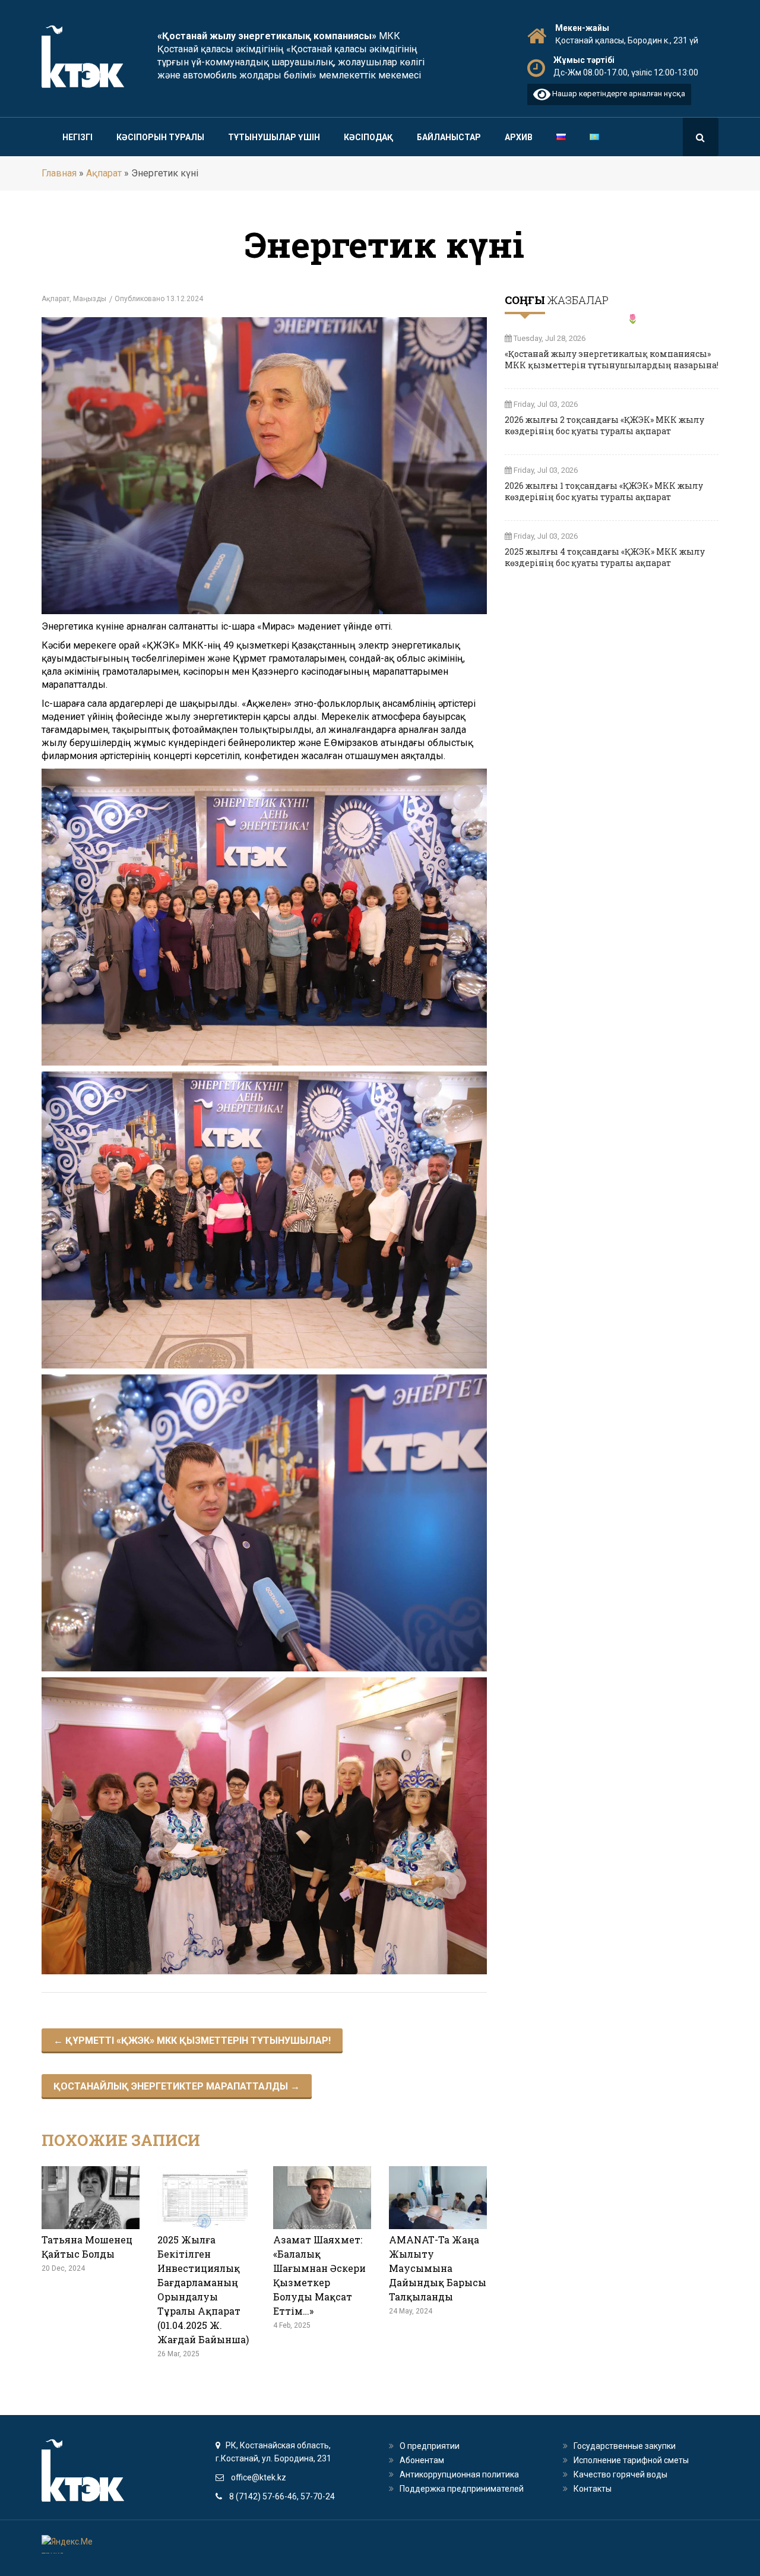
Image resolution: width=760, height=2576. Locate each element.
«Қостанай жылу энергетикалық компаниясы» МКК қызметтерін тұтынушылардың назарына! (612, 359)
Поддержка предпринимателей (462, 2489)
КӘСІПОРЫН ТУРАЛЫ (160, 137)
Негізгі (77, 137)
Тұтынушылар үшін (274, 137)
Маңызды (90, 299)
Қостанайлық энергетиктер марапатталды (177, 2086)
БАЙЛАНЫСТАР (449, 137)
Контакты (593, 2489)
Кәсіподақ (368, 137)
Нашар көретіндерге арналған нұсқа (618, 94)
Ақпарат (104, 173)
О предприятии (430, 2446)
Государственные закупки (625, 2446)
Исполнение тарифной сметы (631, 2460)
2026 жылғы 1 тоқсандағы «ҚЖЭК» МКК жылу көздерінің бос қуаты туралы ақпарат (604, 491)
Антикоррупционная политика (459, 2474)
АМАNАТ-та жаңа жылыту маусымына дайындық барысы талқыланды (438, 2268)
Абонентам (422, 2460)
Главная (59, 173)
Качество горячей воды (620, 2474)
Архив (519, 137)
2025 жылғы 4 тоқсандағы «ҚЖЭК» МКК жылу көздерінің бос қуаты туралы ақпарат (605, 557)
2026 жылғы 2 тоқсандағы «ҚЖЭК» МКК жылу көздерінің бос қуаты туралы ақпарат (604, 425)
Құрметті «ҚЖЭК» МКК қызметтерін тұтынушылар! (192, 2041)
